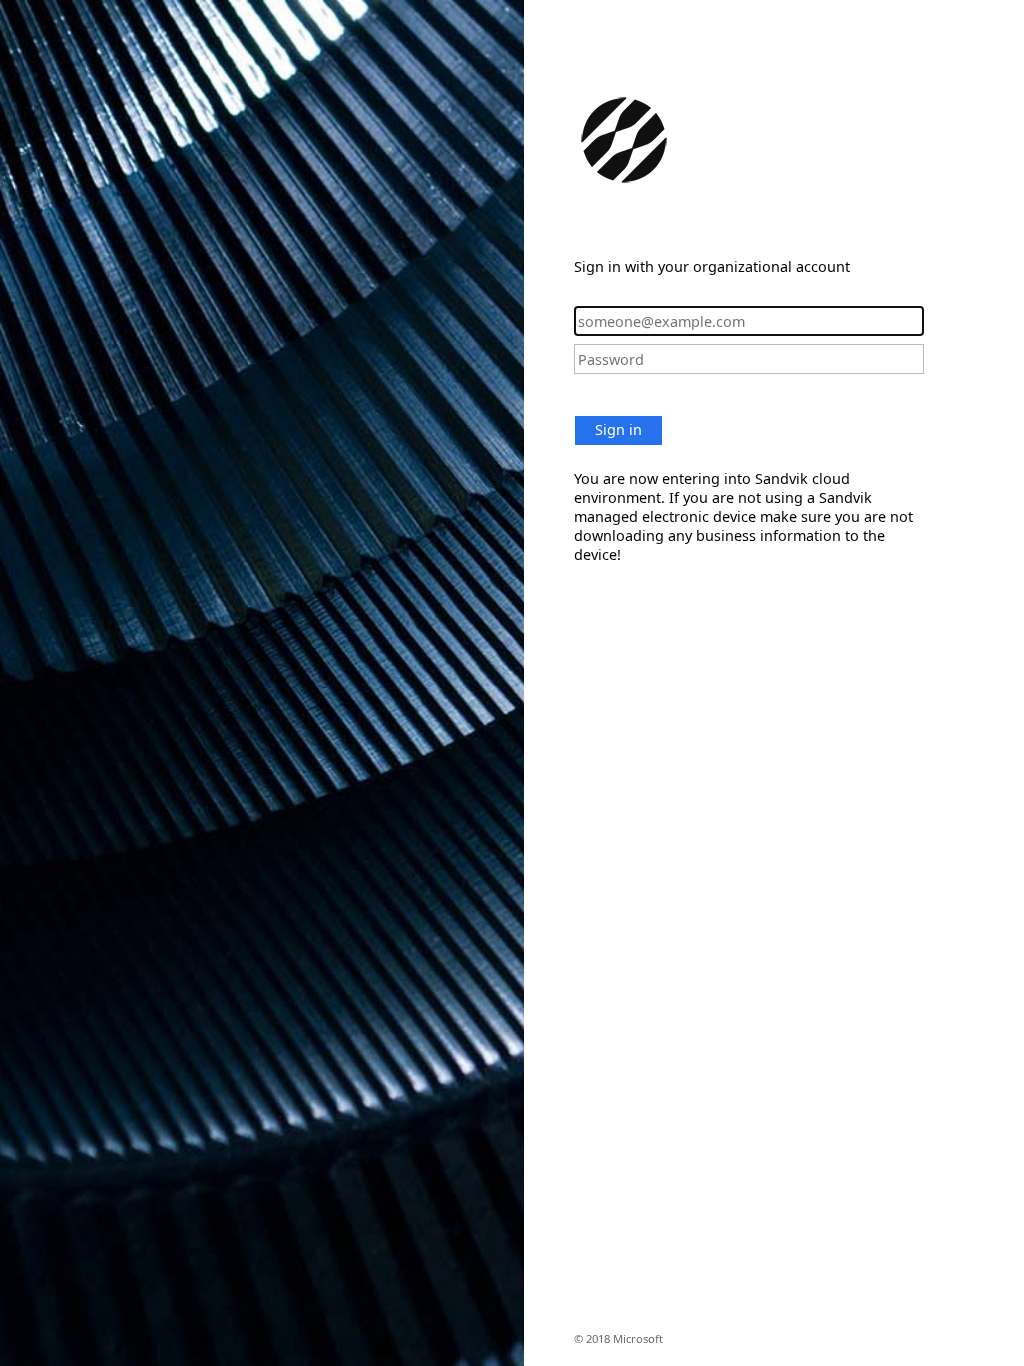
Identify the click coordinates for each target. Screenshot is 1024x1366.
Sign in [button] (618, 429)
